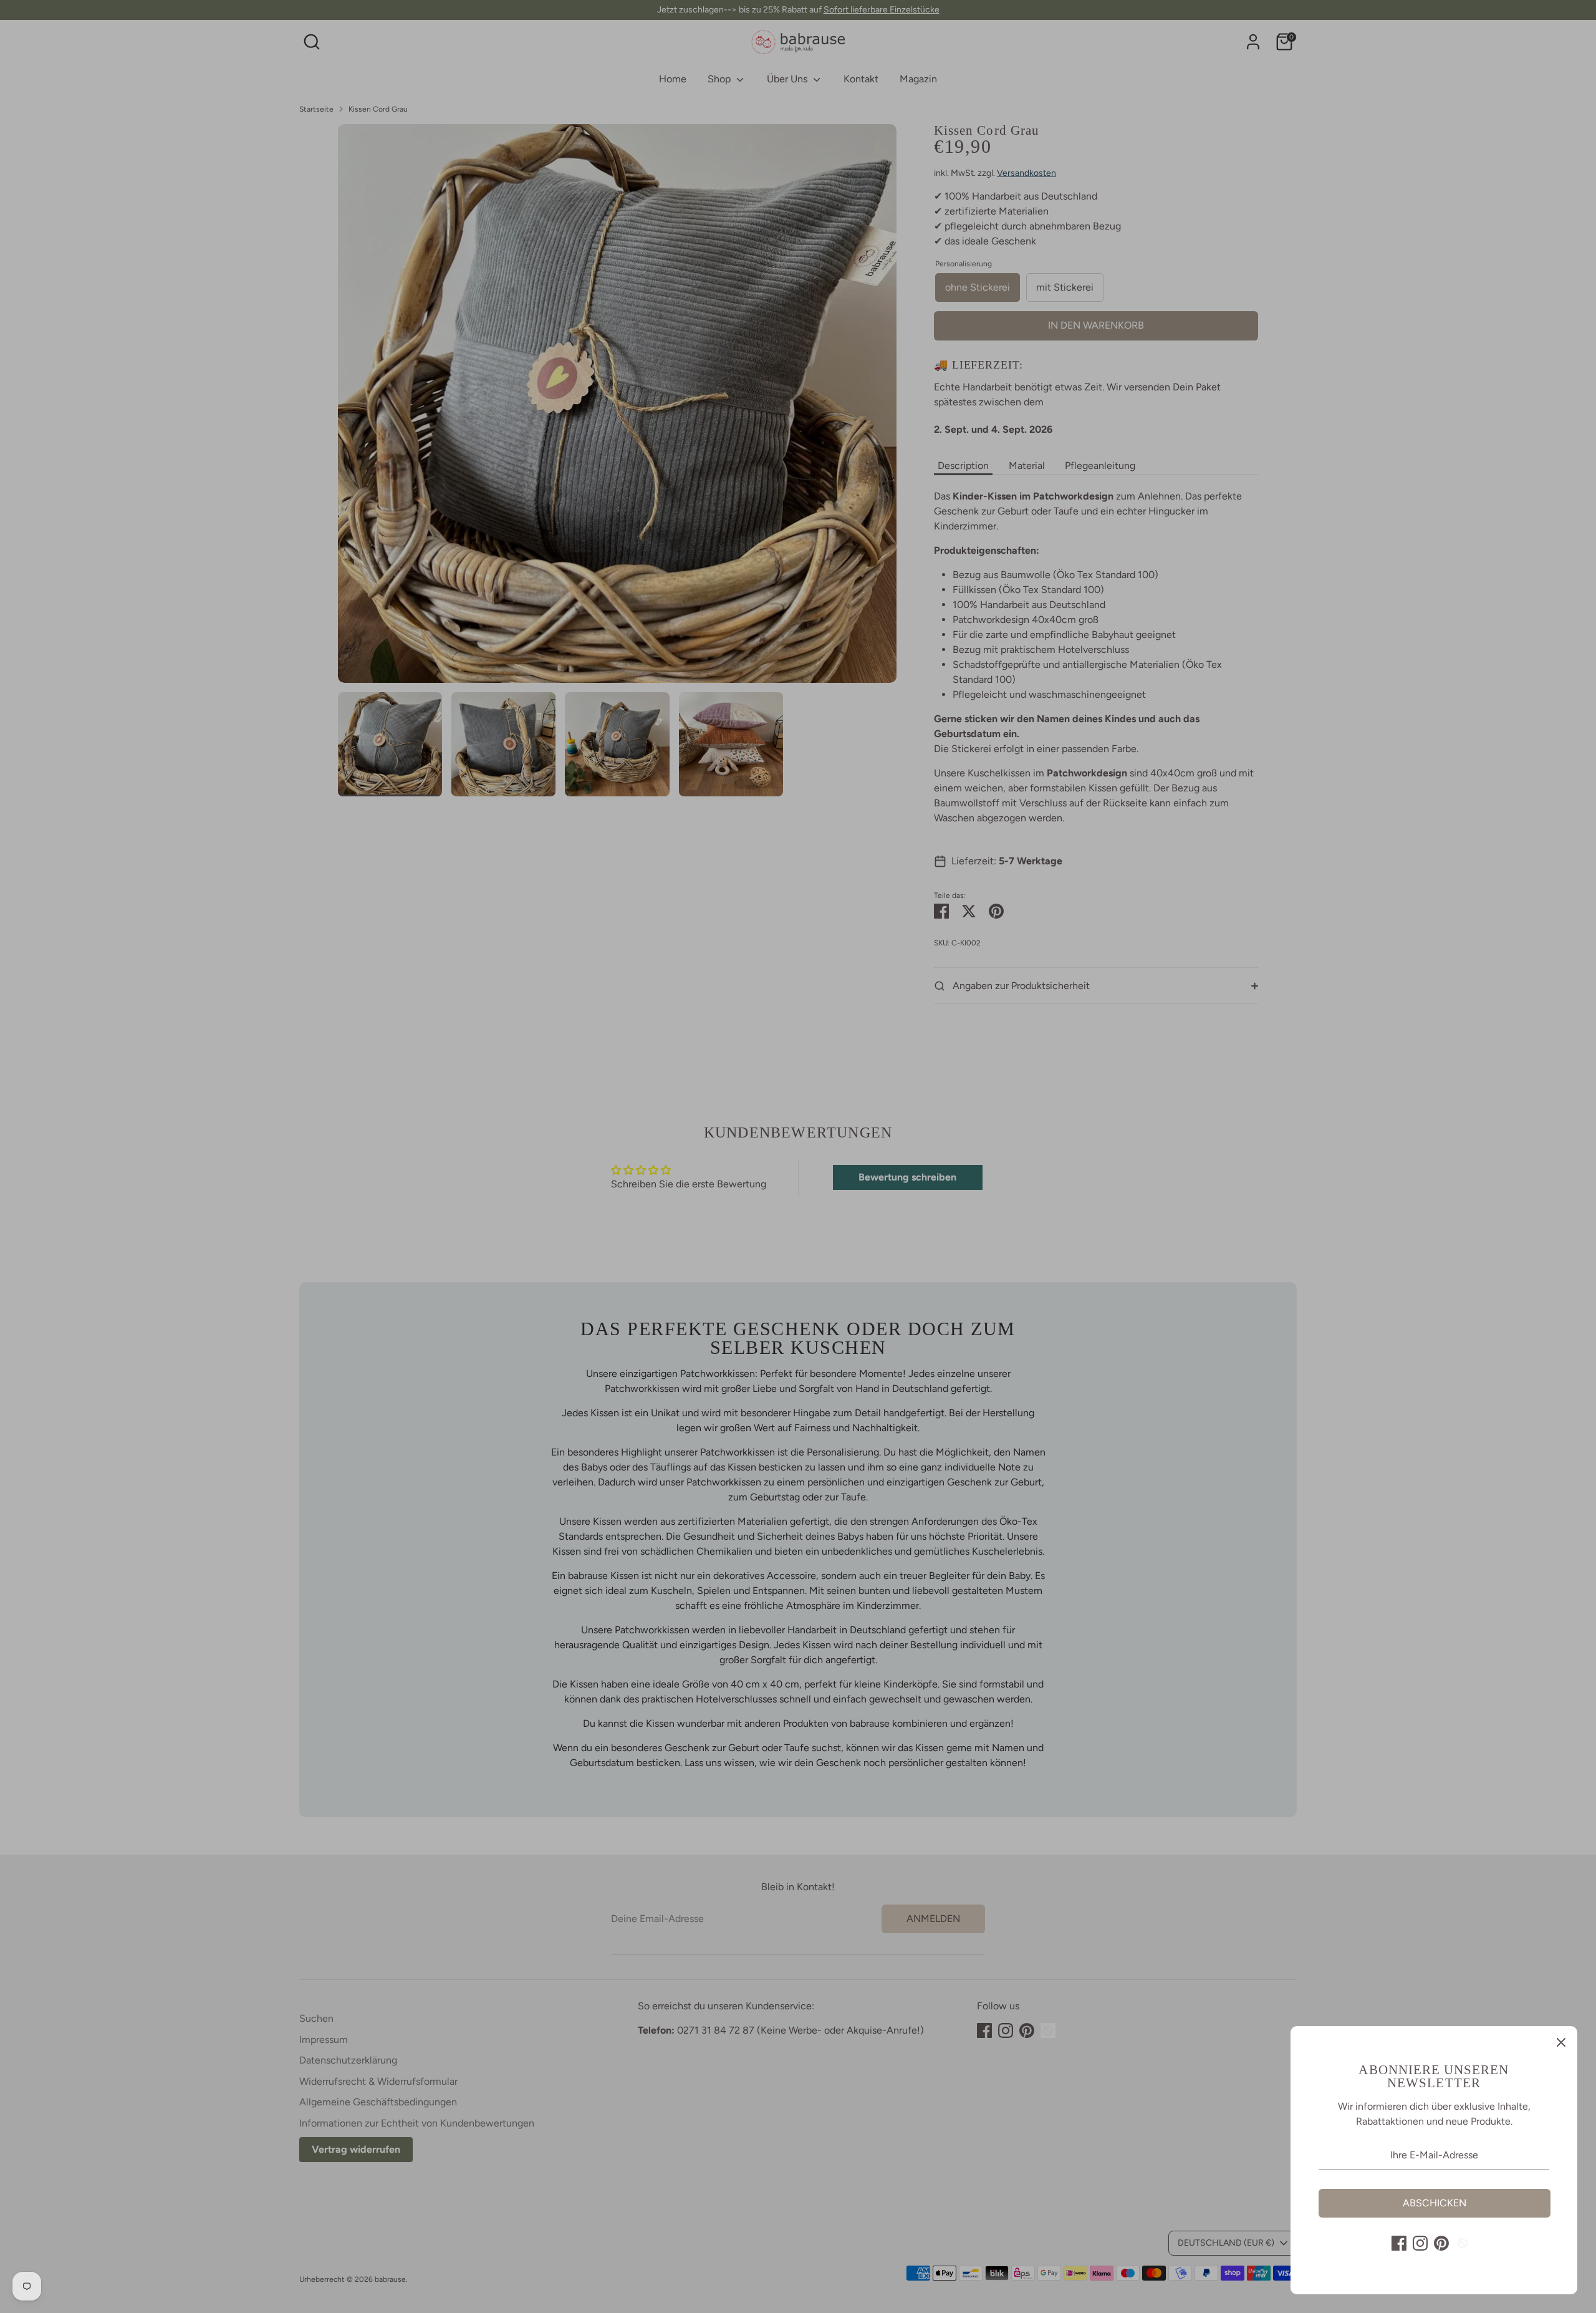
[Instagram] (1420, 2243)
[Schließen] (1561, 2042)
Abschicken (1435, 2203)
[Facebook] (1399, 2243)
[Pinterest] (1441, 2243)
